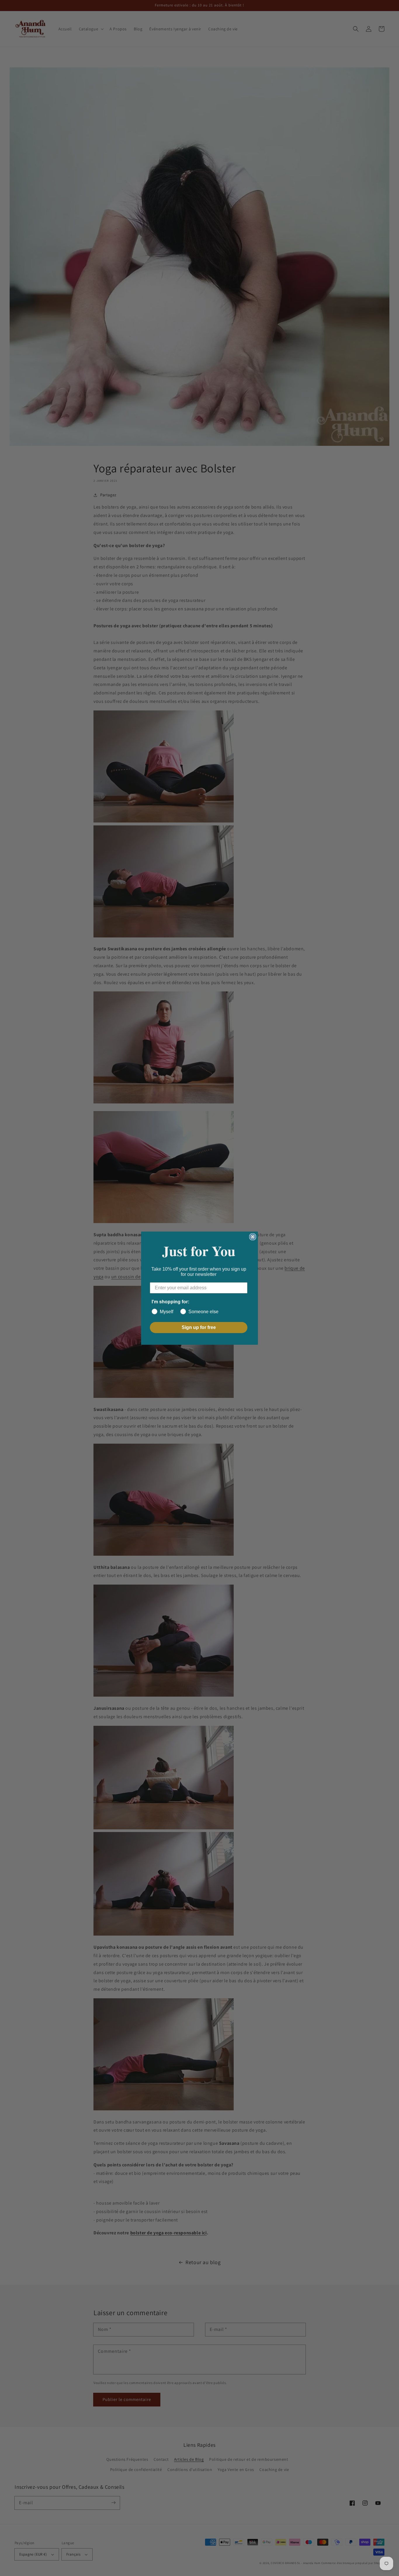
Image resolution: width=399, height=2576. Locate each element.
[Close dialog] (253, 1237)
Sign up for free (199, 1327)
